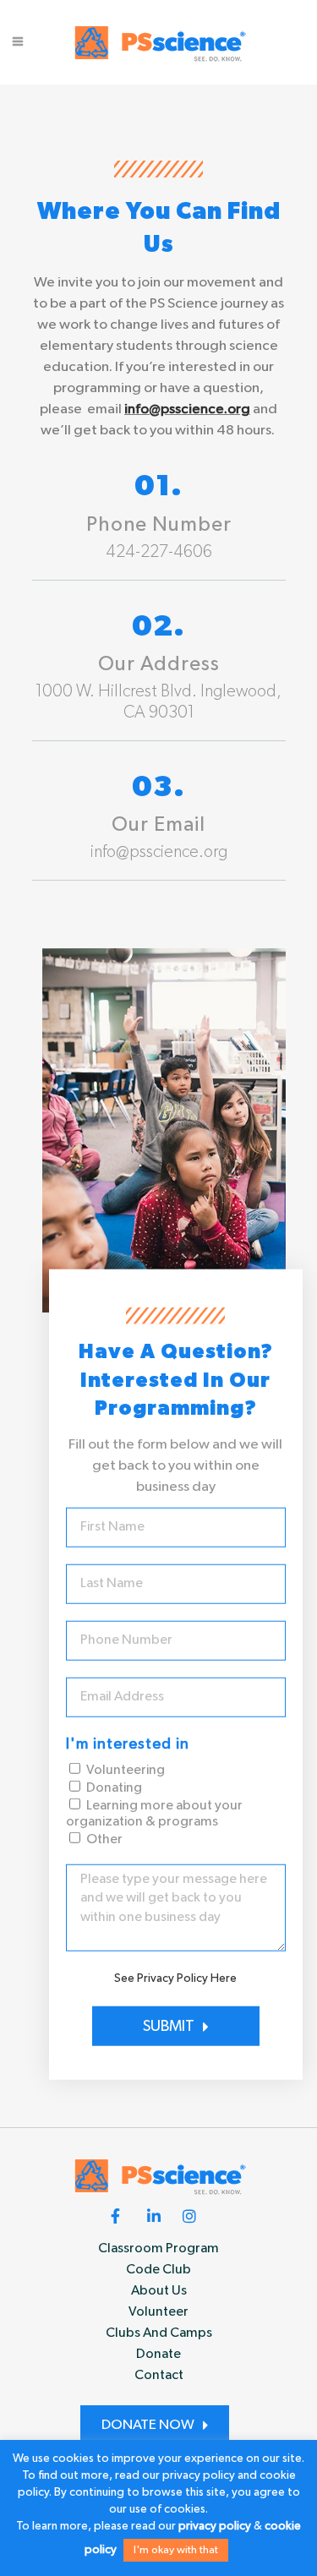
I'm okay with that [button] (176, 2550)
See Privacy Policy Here (175, 1978)
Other (104, 1840)
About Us (159, 2291)
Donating (114, 1788)
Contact (159, 2376)
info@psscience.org (187, 409)
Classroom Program (158, 2249)
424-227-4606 (159, 552)
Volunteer (158, 2312)
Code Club (158, 2270)
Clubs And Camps (159, 2333)
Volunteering (126, 1771)
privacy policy (215, 2526)
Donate (158, 2355)
